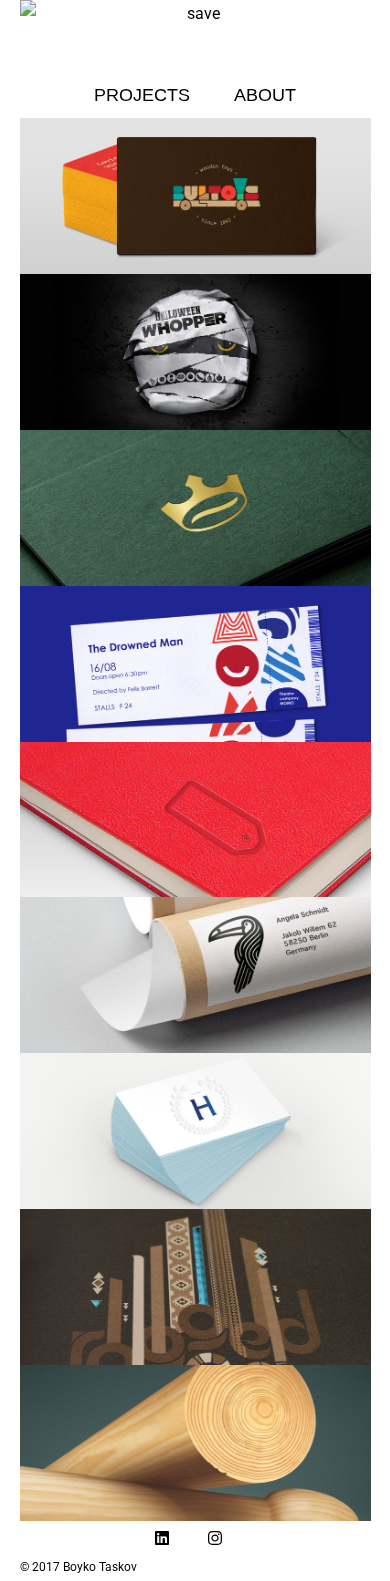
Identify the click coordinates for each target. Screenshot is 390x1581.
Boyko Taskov (100, 1567)
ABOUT (265, 95)
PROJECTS (142, 95)
